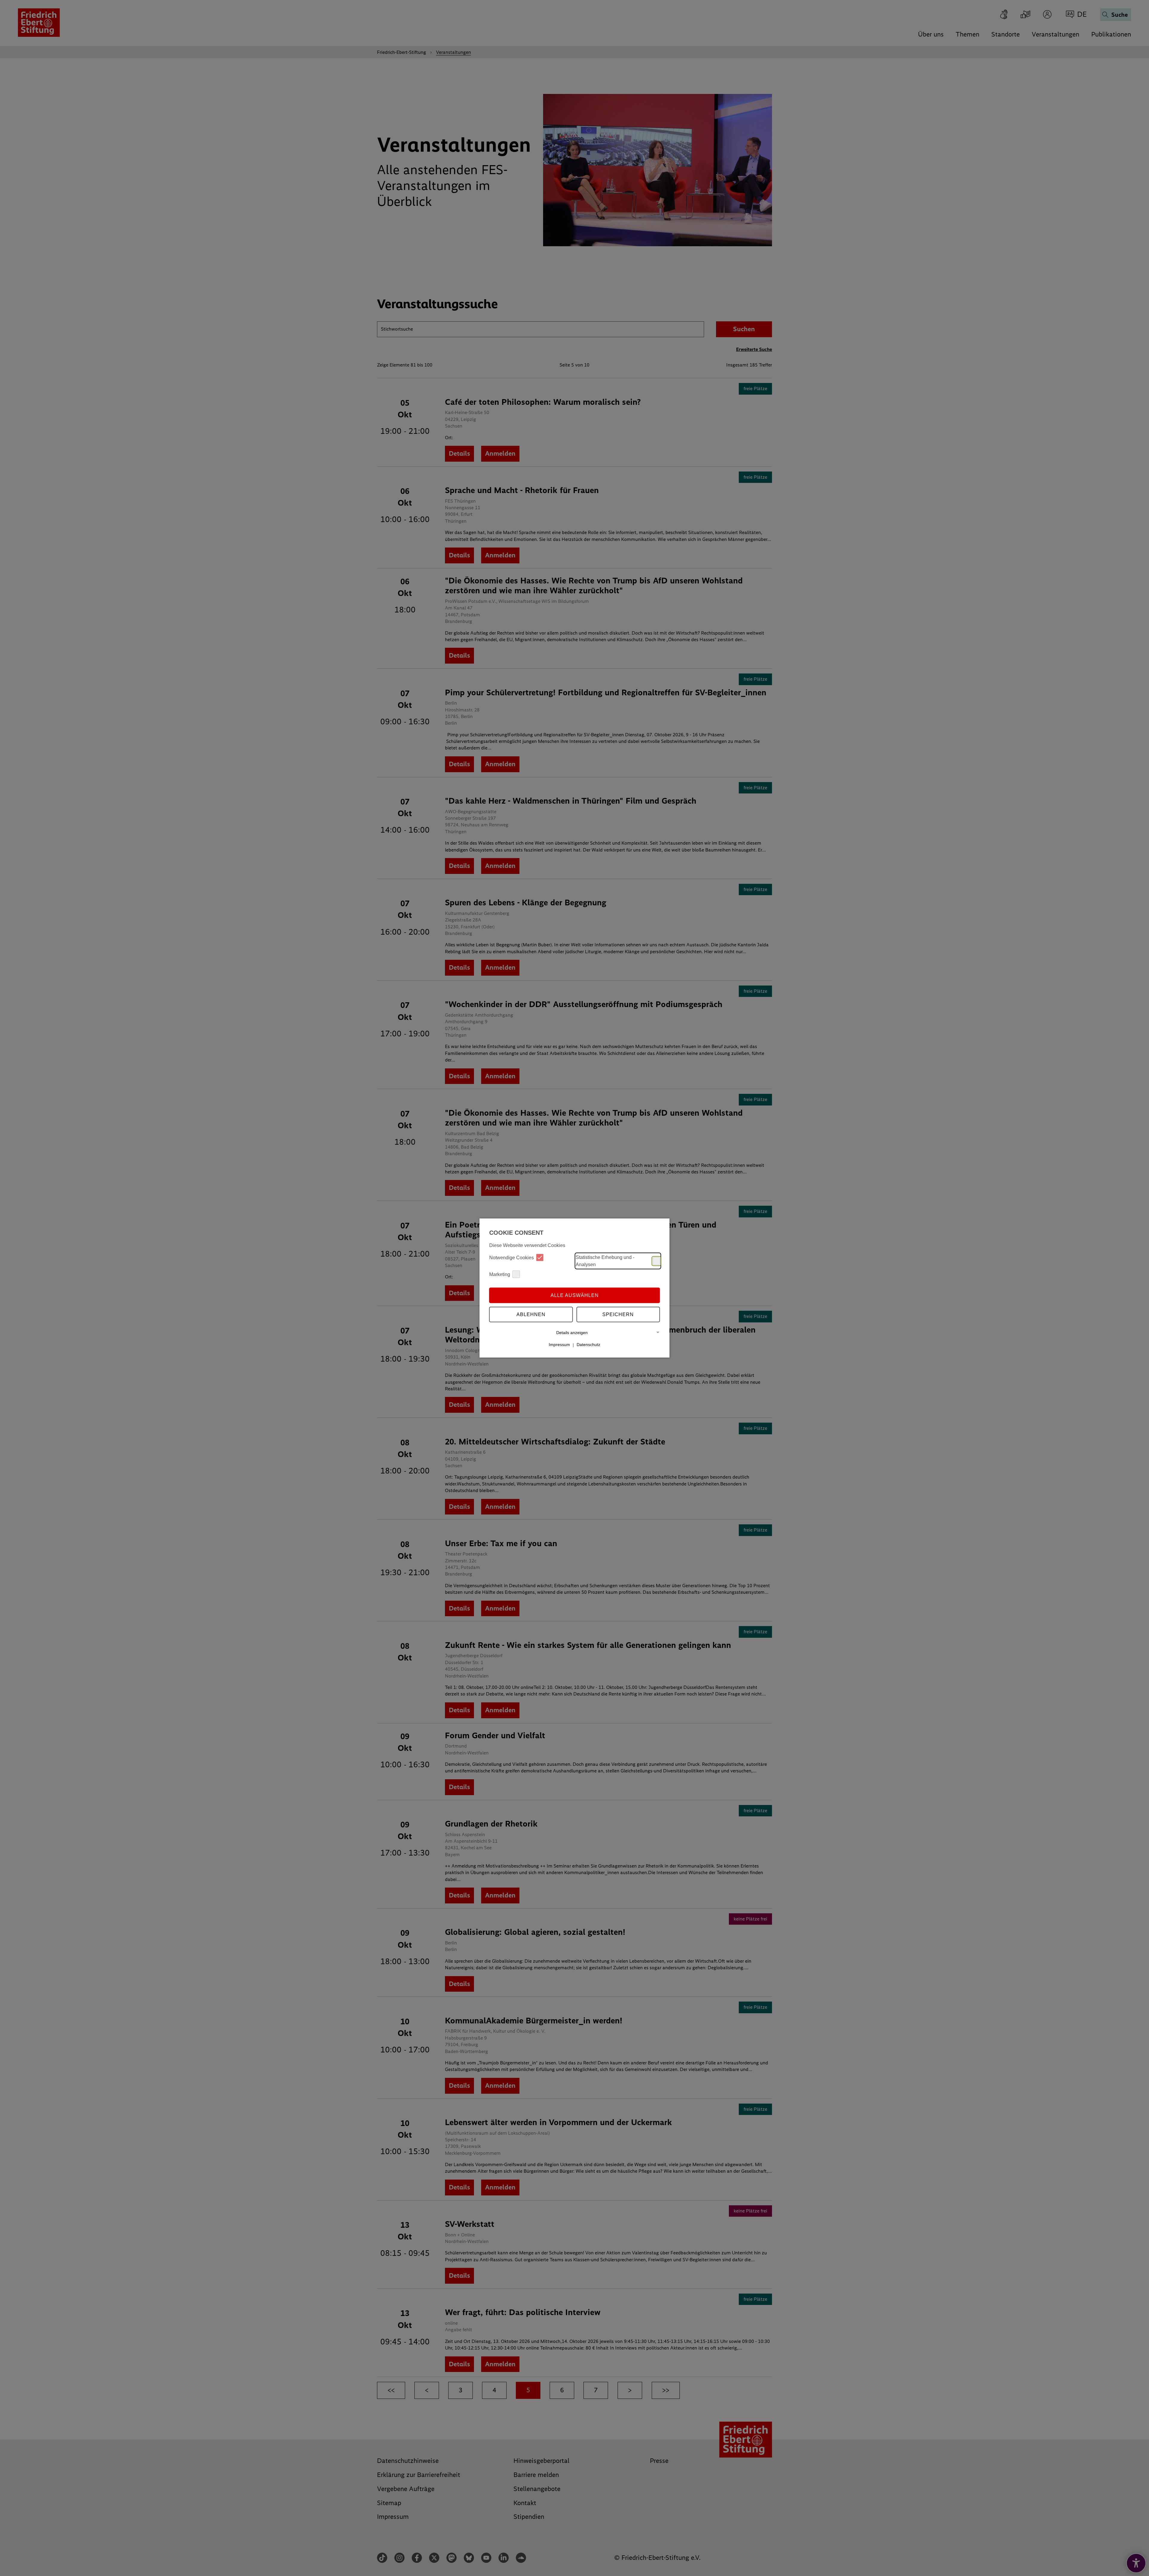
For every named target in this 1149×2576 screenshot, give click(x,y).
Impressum (559, 1345)
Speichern (618, 1314)
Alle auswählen (575, 1295)
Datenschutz (588, 1345)
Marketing (500, 1274)
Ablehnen (531, 1314)
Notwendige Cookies (512, 1257)
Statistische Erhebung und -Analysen (605, 1261)
